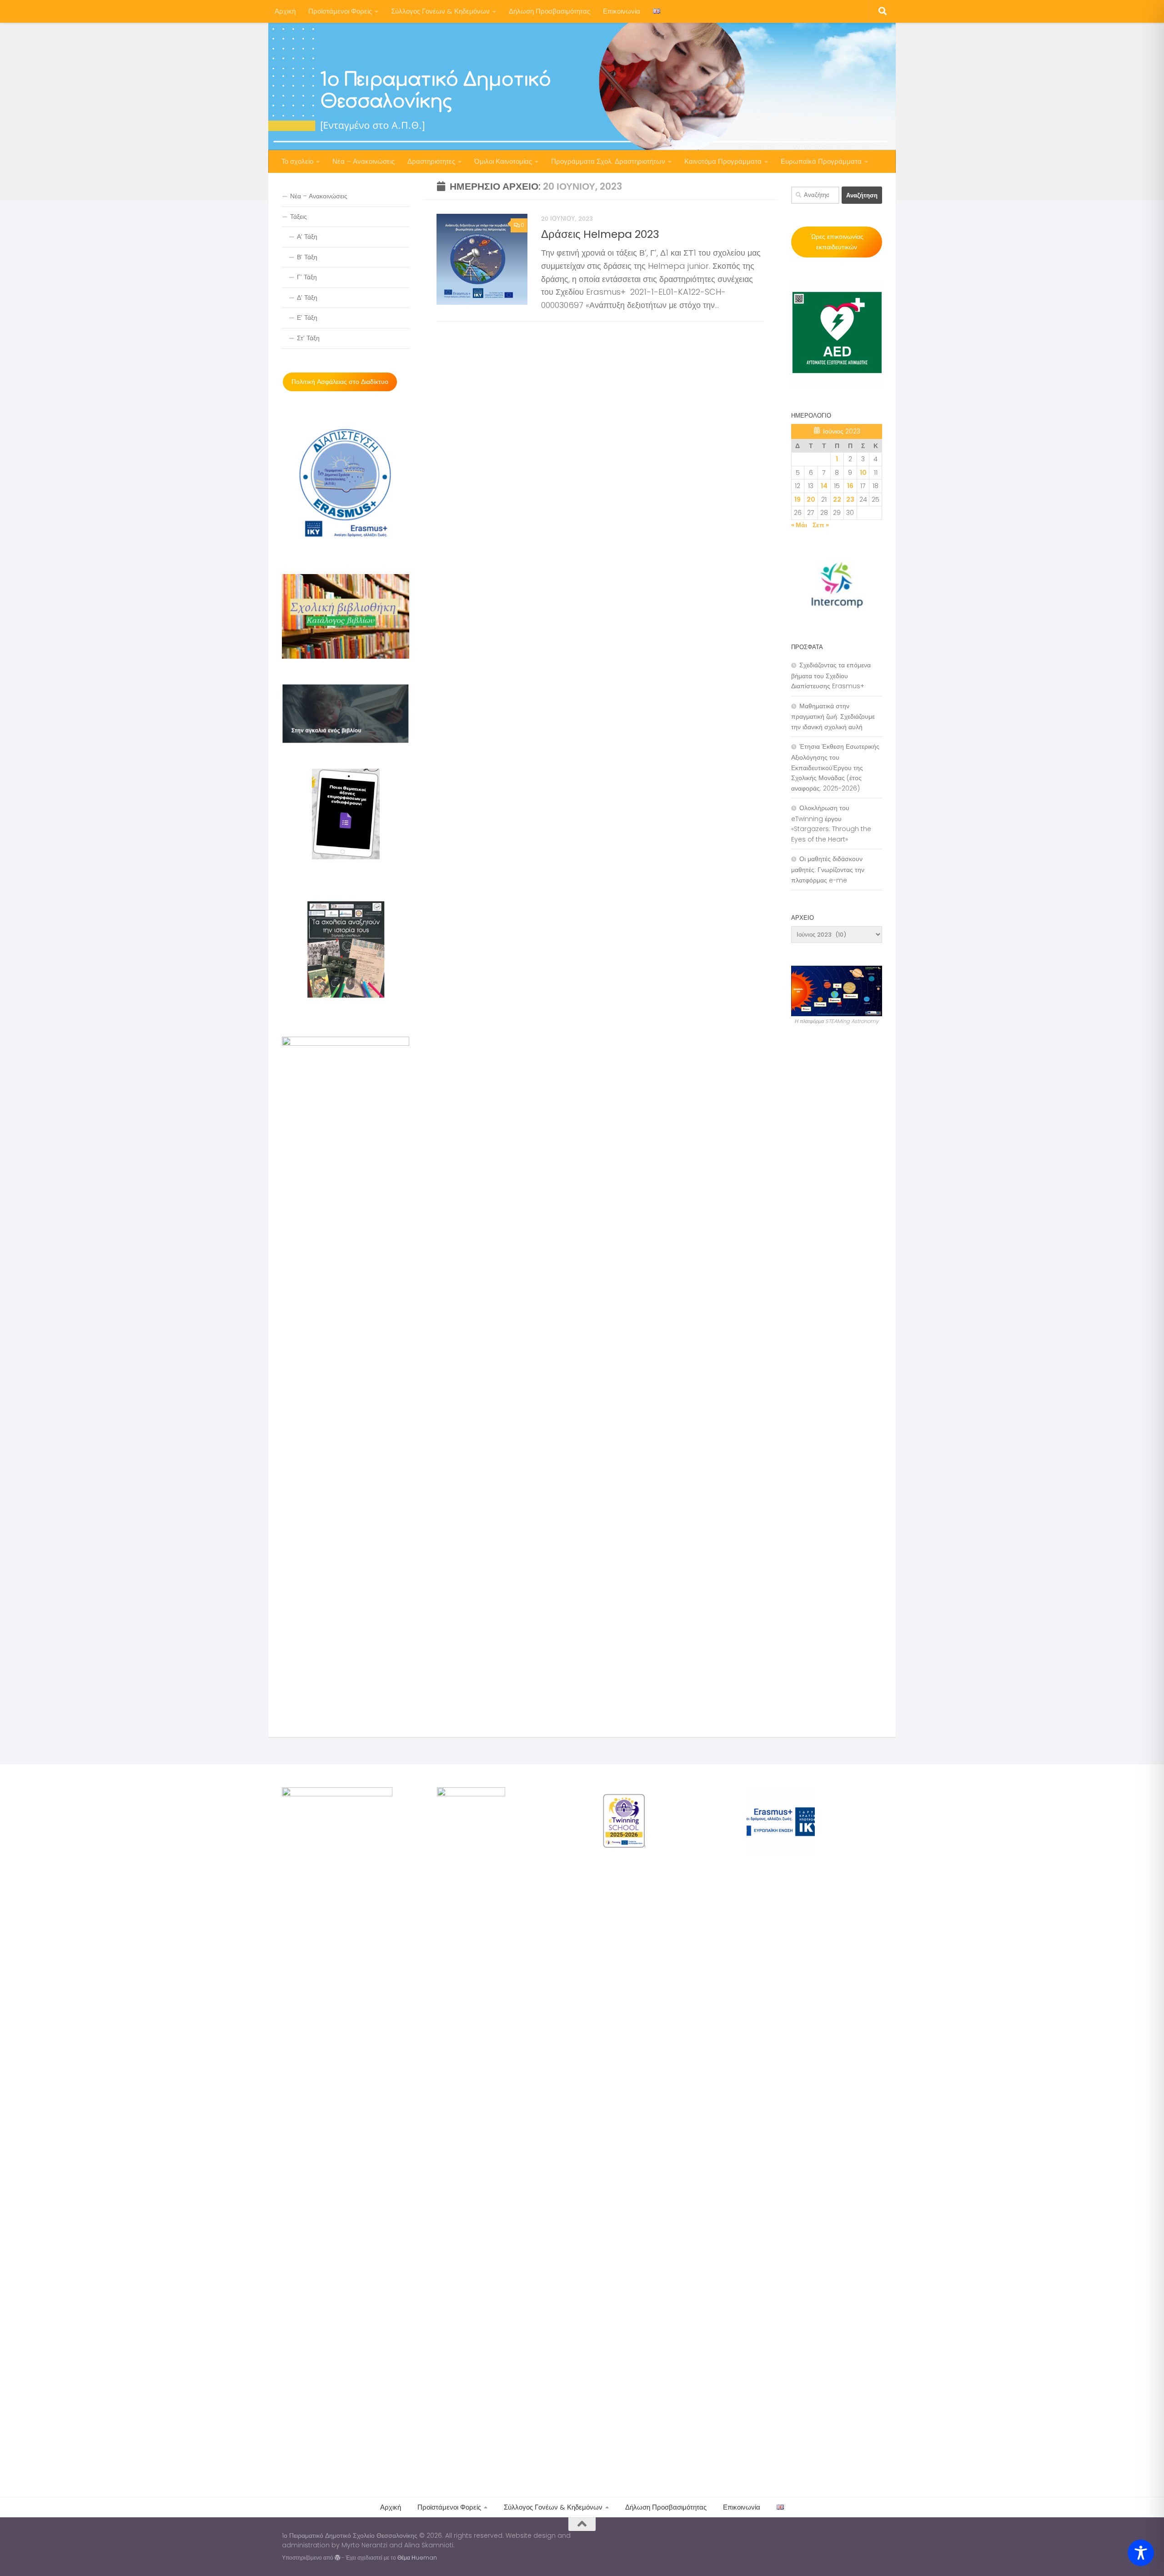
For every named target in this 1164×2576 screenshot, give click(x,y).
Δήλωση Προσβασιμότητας (549, 11)
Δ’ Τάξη (307, 297)
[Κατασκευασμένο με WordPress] (337, 2558)
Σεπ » (821, 525)
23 (850, 499)
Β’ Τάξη (307, 257)
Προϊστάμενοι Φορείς (340, 11)
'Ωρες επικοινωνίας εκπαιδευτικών (837, 242)
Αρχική (285, 11)
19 (798, 499)
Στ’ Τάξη (308, 338)
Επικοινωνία (622, 11)
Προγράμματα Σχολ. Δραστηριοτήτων (608, 161)
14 (824, 486)
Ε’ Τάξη (307, 318)
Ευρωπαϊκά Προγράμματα (821, 161)
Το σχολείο (297, 161)
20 (811, 499)
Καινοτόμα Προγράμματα (723, 161)
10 (863, 473)
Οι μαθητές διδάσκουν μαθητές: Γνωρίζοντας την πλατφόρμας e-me (828, 869)
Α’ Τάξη (307, 237)
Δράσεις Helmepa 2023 (600, 234)
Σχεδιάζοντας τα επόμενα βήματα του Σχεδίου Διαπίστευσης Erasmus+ (831, 676)
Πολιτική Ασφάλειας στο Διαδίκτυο (340, 382)
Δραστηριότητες (431, 161)
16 (850, 486)
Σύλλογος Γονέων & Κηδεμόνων (440, 11)
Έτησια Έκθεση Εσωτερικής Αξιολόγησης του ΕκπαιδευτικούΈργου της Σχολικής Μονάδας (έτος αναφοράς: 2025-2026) (835, 767)
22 (837, 499)
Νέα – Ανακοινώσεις (364, 161)
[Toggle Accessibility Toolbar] (1141, 2553)
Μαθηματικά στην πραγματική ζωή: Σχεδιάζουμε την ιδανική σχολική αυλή (833, 716)
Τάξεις (299, 217)
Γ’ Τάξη (307, 277)
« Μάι (799, 525)
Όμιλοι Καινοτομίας (503, 161)
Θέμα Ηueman (417, 2558)
